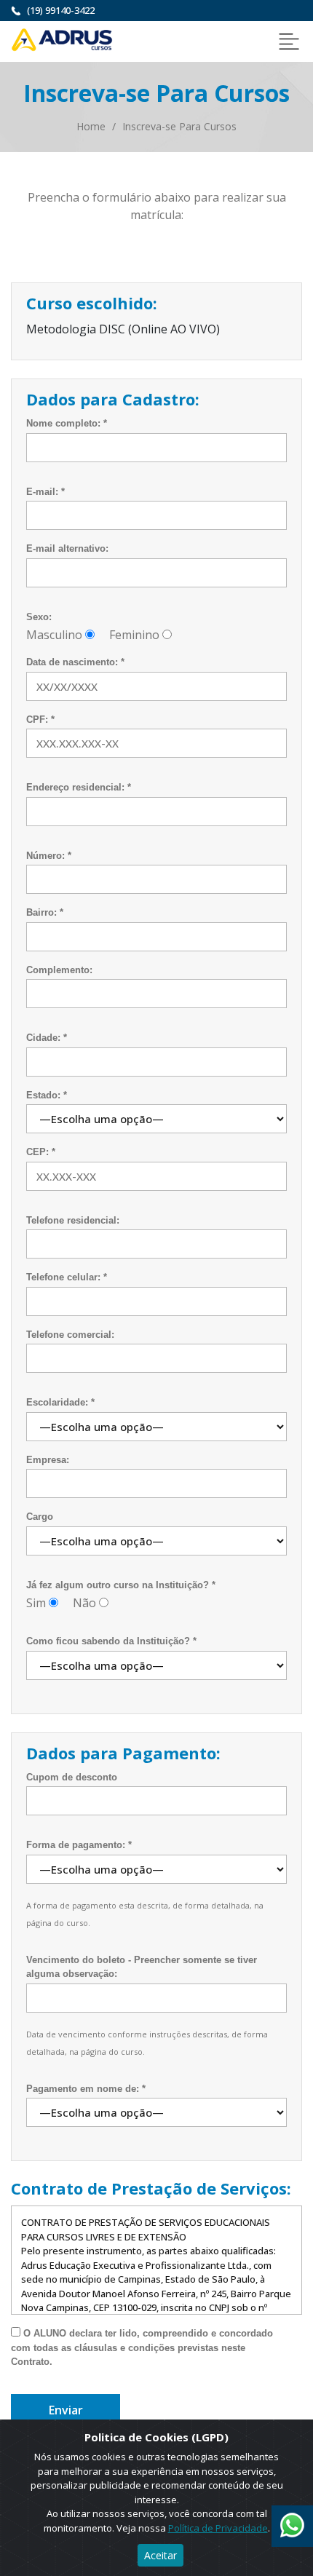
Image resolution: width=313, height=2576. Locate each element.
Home (91, 126)
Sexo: (39, 617)
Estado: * (47, 1095)
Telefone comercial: (70, 1335)
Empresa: (48, 1460)
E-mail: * (45, 492)
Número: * (49, 856)
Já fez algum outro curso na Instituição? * (121, 1585)
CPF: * (40, 720)
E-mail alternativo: (67, 548)
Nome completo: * (67, 423)
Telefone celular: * (67, 1277)
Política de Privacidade (218, 2528)
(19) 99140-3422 (61, 10)
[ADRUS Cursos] (62, 39)
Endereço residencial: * (79, 787)
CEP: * (41, 1152)
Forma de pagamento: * (79, 1845)
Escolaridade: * (60, 1402)
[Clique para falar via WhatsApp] (292, 2520)
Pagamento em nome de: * (86, 2089)
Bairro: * (45, 912)
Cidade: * (47, 1038)
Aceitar (161, 2555)
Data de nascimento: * (75, 662)
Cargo (40, 1517)
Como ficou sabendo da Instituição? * (111, 1641)
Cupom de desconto (72, 1777)
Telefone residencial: (73, 1220)
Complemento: (59, 970)
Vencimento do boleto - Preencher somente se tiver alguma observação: (142, 1967)
